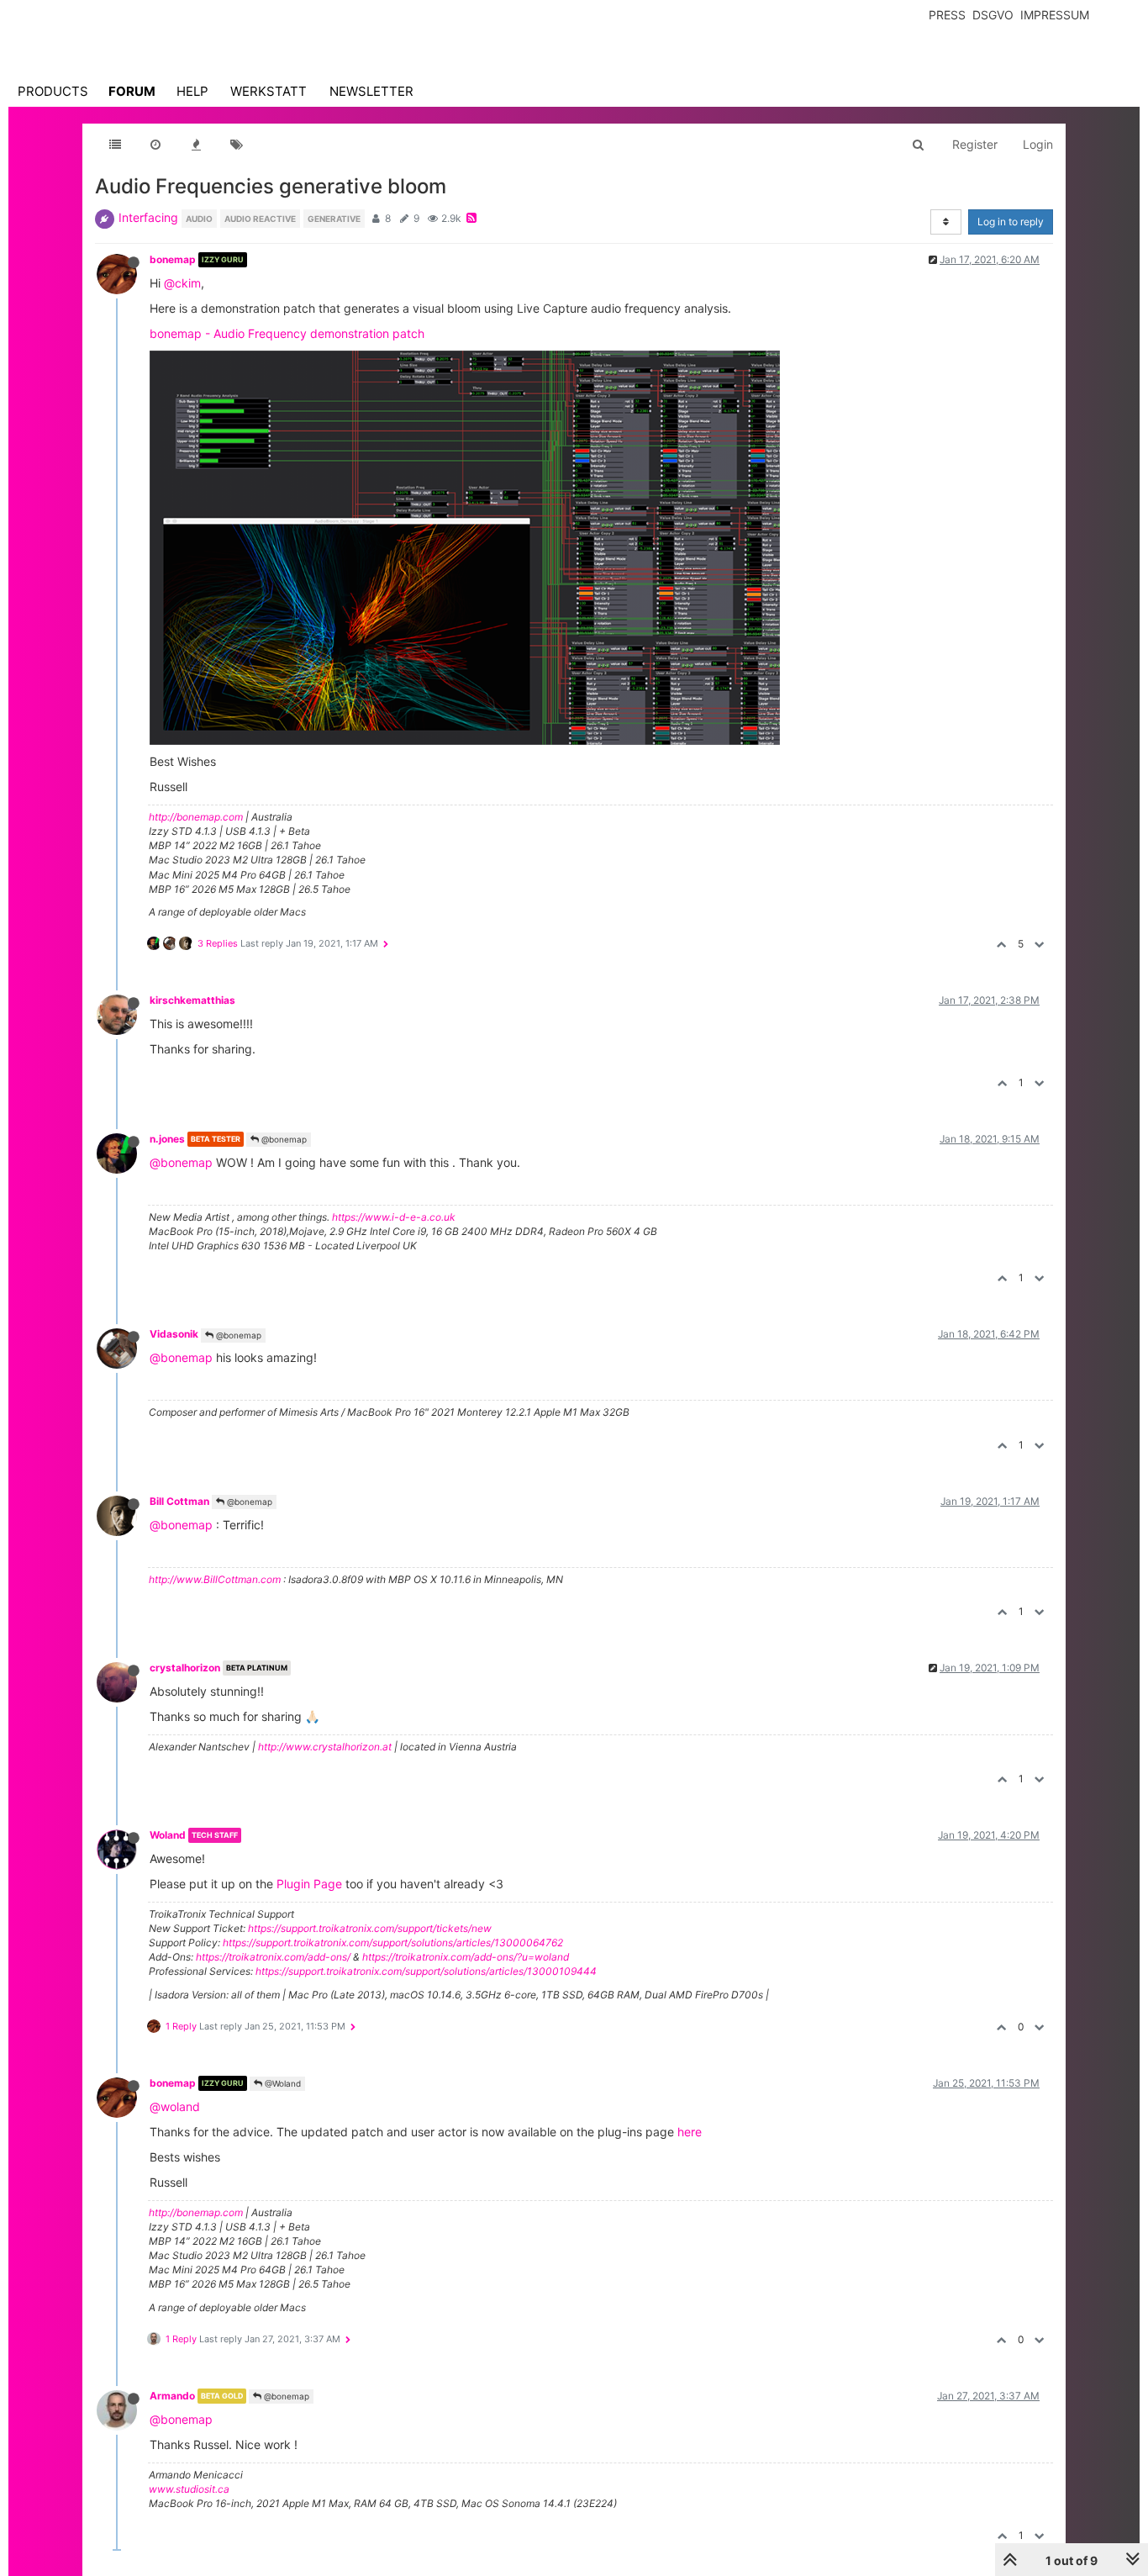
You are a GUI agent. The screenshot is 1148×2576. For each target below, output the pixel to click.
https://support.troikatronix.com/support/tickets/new (370, 1928)
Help (192, 91)
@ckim (182, 283)
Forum (132, 91)
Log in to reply (1011, 222)
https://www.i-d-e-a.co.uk (394, 1217)
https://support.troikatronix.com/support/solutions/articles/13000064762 (393, 1943)
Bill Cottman (179, 1501)
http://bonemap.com (196, 817)
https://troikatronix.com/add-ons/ (273, 1957)
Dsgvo (993, 15)
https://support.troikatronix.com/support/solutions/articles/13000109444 (426, 1971)
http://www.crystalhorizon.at (325, 1747)
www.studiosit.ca (189, 2489)
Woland (168, 1835)
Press (947, 15)
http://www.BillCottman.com (215, 1579)
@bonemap (283, 1139)
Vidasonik (174, 1334)
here (690, 2132)
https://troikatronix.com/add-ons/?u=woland (466, 1957)
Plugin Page (309, 1884)
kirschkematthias (192, 1000)
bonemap (173, 259)
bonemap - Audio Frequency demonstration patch (287, 333)
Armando (172, 2396)
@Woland (282, 2083)
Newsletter (371, 91)
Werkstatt (269, 91)
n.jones (167, 1139)
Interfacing (148, 217)
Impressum (1055, 15)
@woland (175, 2106)
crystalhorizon (185, 1668)
